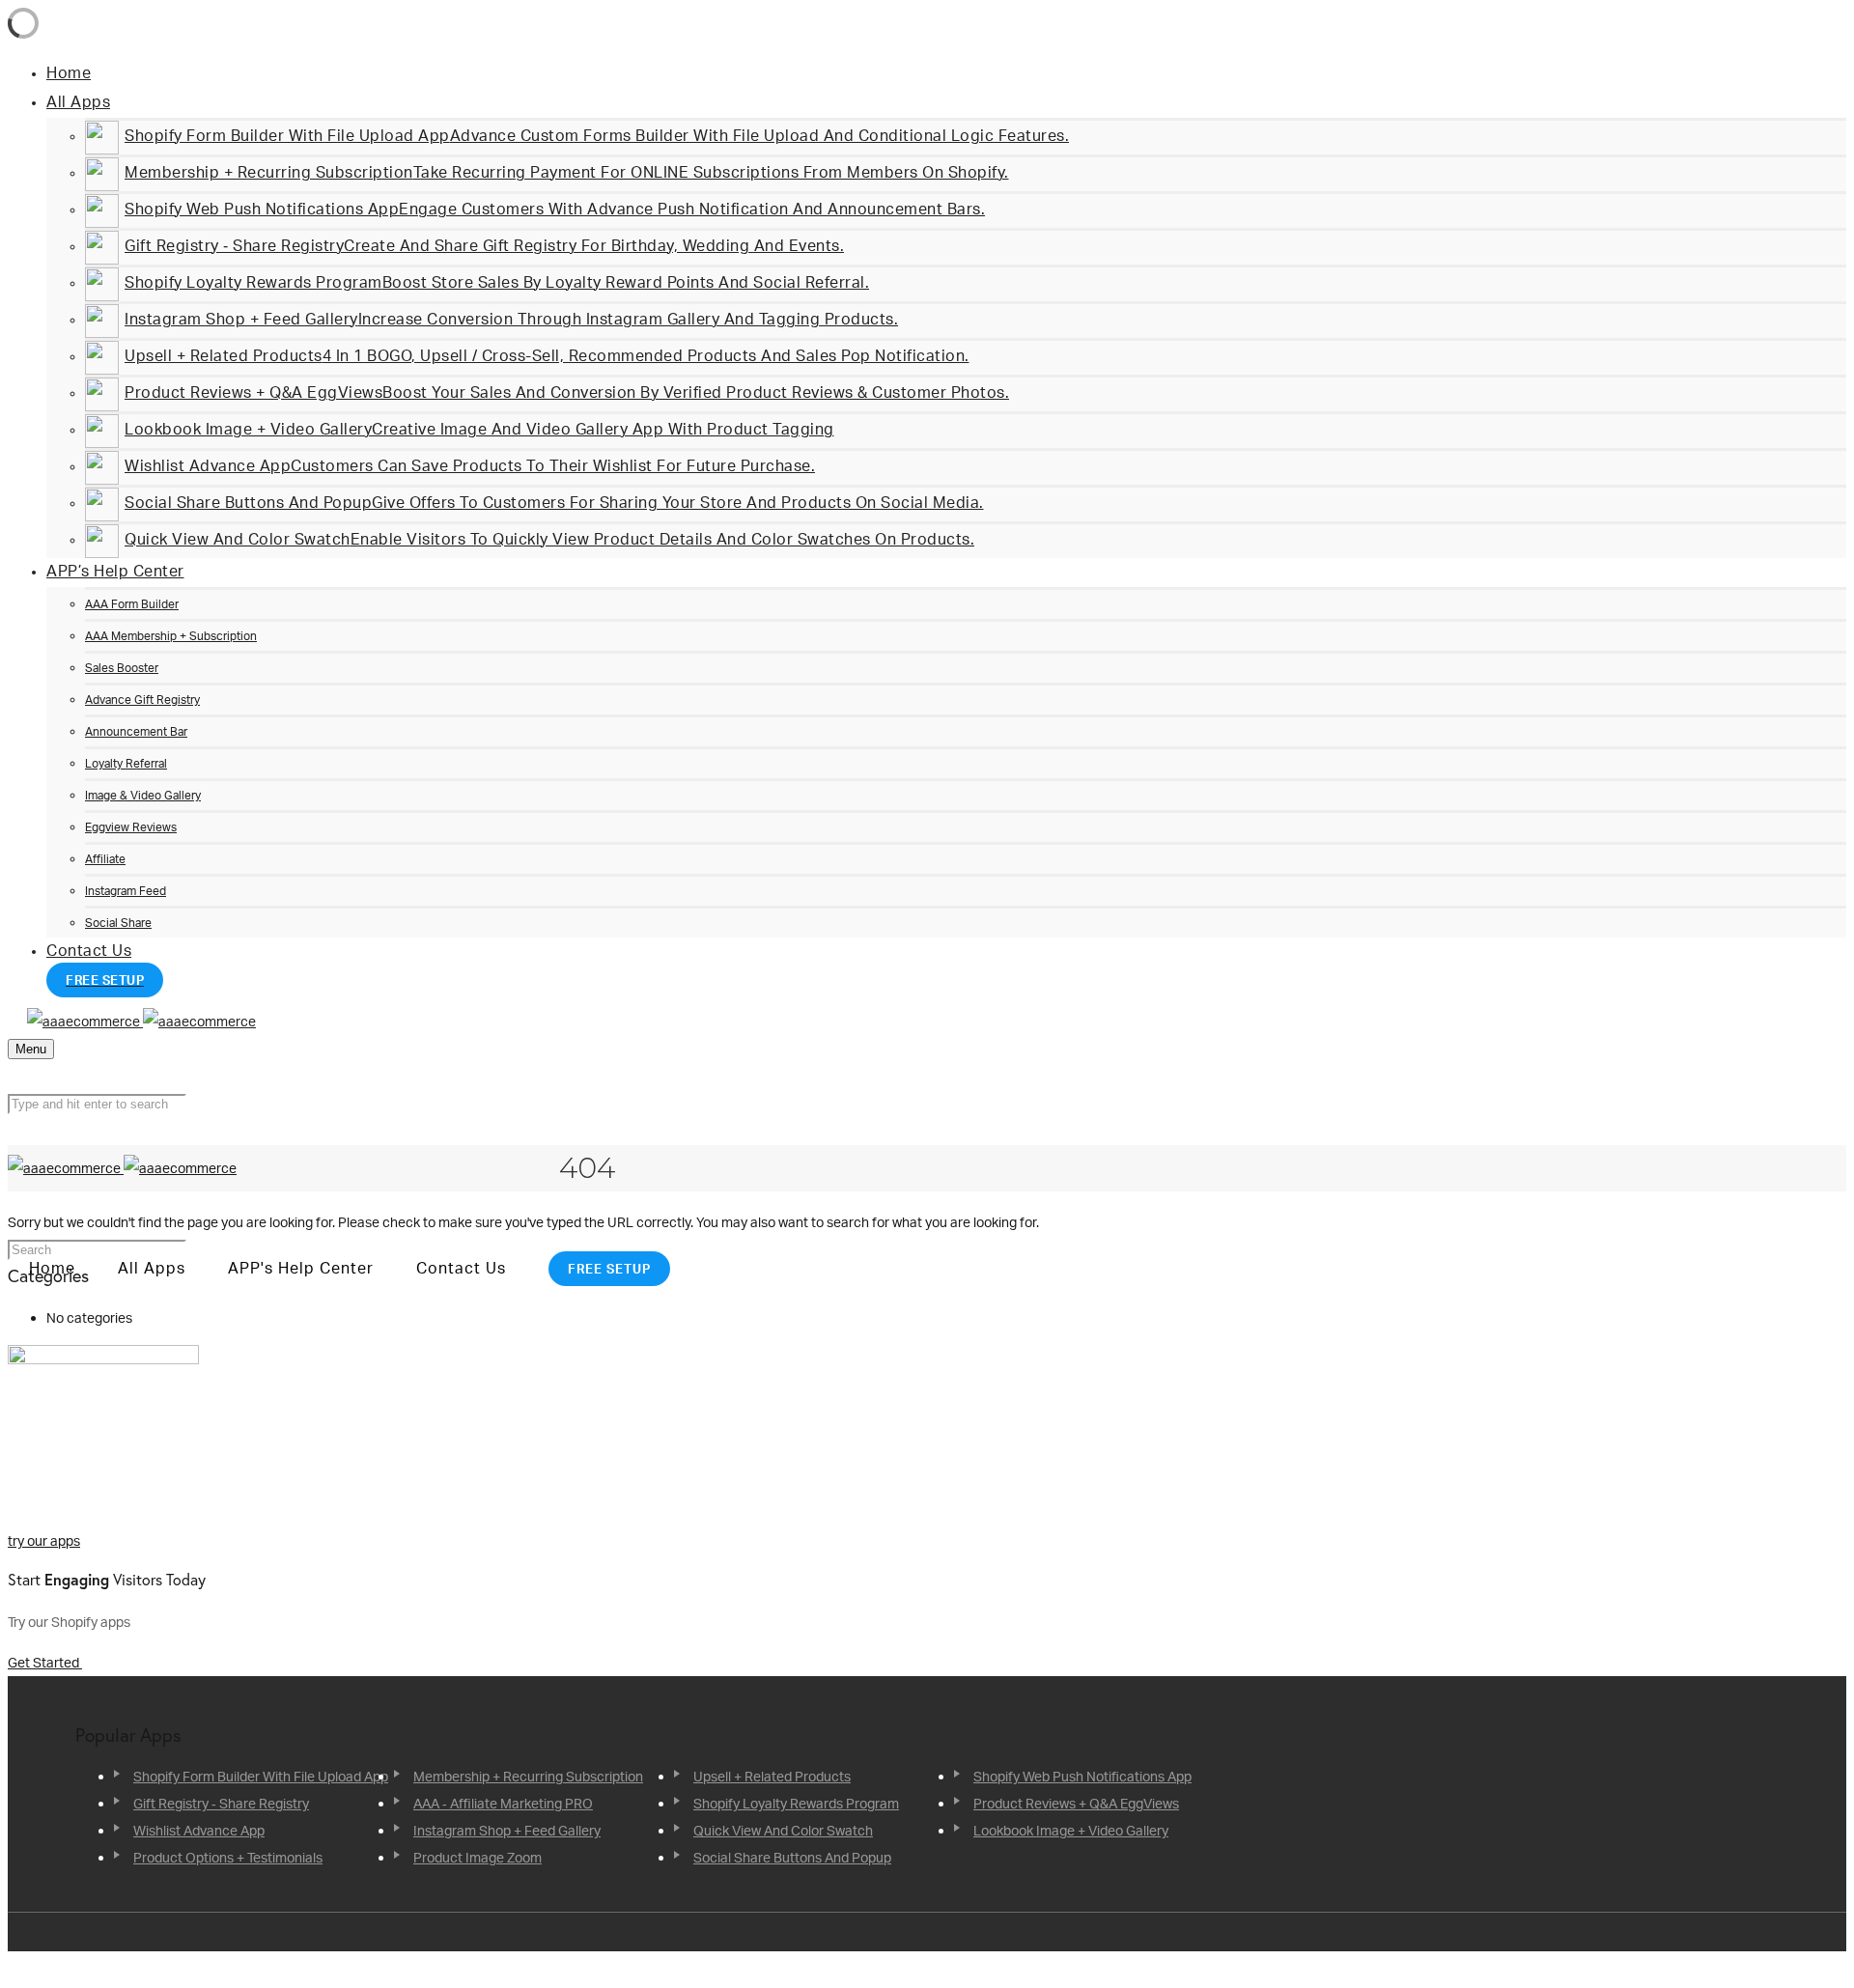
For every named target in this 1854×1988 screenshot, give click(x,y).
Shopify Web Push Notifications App (1082, 1776)
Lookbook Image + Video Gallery (1071, 1830)
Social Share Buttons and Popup (792, 1857)
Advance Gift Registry (142, 700)
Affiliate (105, 859)
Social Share (118, 923)
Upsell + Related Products (772, 1776)
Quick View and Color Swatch (783, 1830)
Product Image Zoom (478, 1857)
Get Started (45, 1662)
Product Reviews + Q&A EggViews (1076, 1803)
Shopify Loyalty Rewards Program (796, 1803)
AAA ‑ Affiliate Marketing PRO (503, 1803)
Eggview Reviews (131, 827)
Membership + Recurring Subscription (528, 1776)
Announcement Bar (136, 731)
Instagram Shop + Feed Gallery (507, 1830)
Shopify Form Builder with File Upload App (261, 1776)
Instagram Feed (126, 891)
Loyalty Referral (126, 763)
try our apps (44, 1540)
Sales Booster (122, 668)
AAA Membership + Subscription (171, 636)
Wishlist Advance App (199, 1830)
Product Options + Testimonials (228, 1857)
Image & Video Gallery (143, 795)
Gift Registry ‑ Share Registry (221, 1803)
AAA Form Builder (132, 604)
